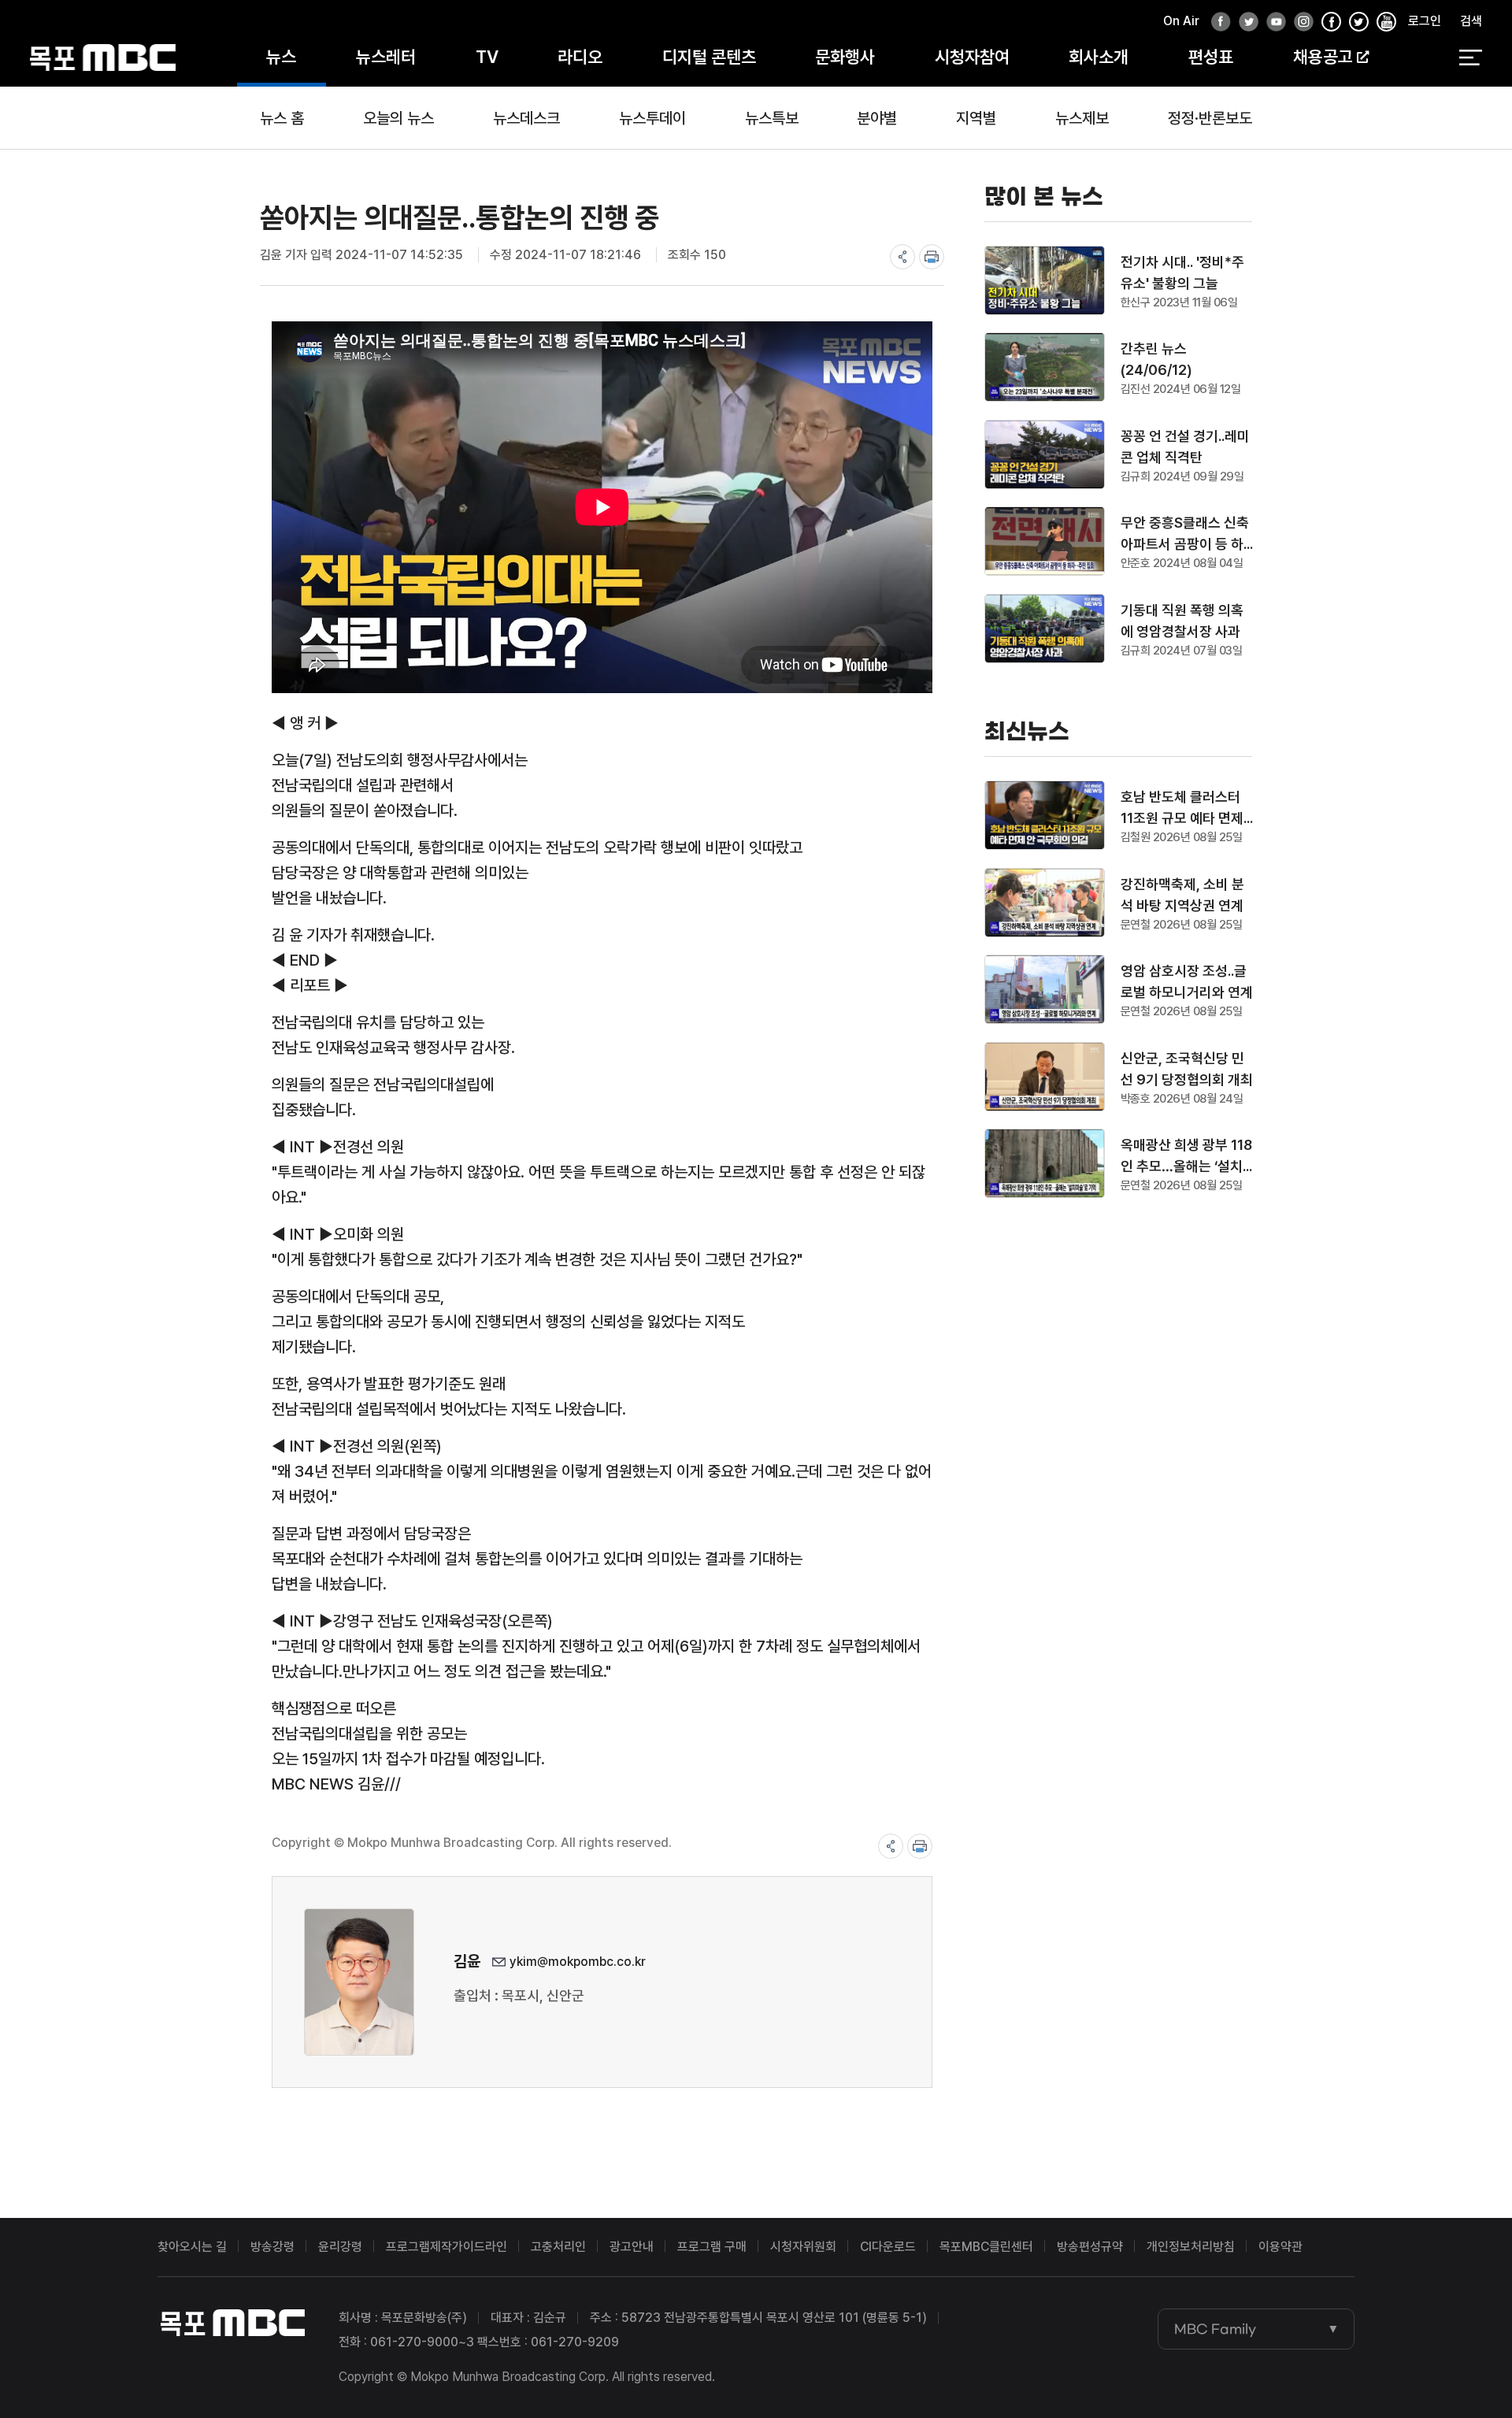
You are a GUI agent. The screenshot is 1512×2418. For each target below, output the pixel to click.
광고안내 (632, 2247)
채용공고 (1323, 57)
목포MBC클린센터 (986, 2247)
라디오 (580, 57)
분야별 (877, 118)
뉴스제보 (1082, 118)
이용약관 (1280, 2247)
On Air (1181, 21)
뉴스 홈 (282, 118)
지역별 (976, 118)
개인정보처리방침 (1191, 2247)
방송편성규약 (1090, 2247)
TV (487, 57)
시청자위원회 (803, 2247)
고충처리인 (558, 2247)
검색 (1471, 21)
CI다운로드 (888, 2247)
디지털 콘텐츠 (709, 57)
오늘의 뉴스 (398, 118)
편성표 (1211, 57)
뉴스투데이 (652, 118)
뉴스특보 (772, 118)
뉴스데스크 (526, 118)
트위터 (1244, 22)
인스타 (1299, 22)
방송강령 (272, 2247)
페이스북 (1217, 22)
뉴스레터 (386, 57)
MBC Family (1215, 2329)
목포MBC (103, 57)
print (932, 257)
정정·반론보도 (1210, 118)
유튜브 (1272, 22)
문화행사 (845, 57)
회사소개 (1099, 57)
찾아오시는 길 (192, 2247)
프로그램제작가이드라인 (447, 2247)
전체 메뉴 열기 (1471, 57)
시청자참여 (972, 57)
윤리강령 (340, 2247)
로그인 (1425, 21)
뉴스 (281, 57)
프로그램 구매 (712, 2247)
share (902, 257)
